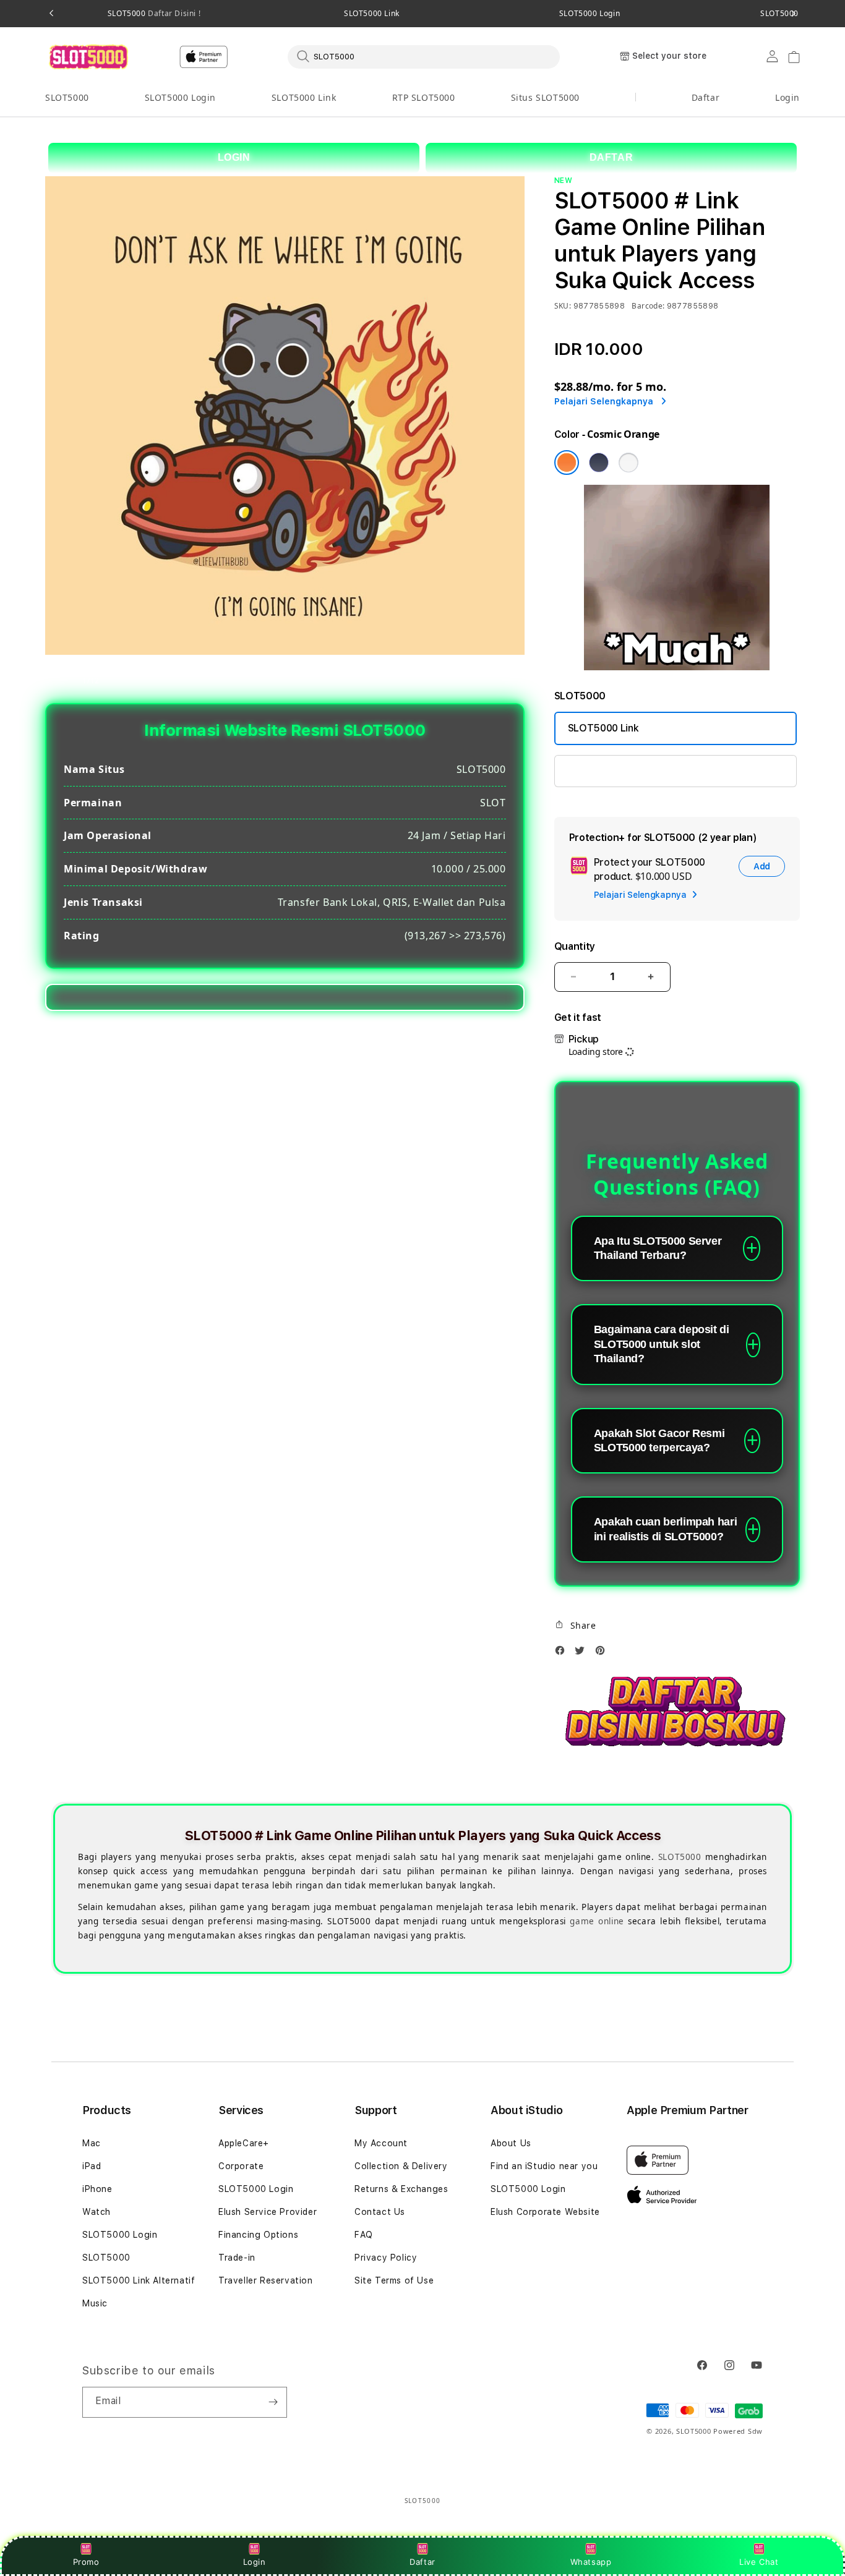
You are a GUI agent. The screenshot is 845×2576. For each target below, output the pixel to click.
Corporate (241, 2166)
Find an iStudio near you (544, 2166)
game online (597, 1921)
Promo (86, 2562)
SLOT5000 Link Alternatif (139, 2280)
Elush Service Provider (268, 2212)
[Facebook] (563, 1654)
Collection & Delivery (401, 2166)
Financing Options (258, 2235)
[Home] (88, 57)
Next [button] (794, 14)
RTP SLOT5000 (424, 97)
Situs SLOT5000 (545, 97)
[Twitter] (583, 1654)
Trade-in (237, 2258)
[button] (67, 98)
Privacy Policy (386, 2258)
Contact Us (380, 2212)
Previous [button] (51, 14)
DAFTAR (611, 157)
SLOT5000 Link (372, 14)
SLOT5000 (154, 14)
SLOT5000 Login (590, 14)
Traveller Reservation (266, 2280)
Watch (97, 2212)
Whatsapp (591, 2562)
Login (255, 2562)
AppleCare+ (244, 2143)
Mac (92, 2143)
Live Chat (759, 2562)
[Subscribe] (273, 2402)
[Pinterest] (603, 1654)
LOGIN (234, 157)
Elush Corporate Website (545, 2212)
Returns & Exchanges (401, 2189)
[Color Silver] (628, 463)
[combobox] (424, 56)
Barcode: (648, 306)
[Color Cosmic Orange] (567, 463)
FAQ (364, 2235)
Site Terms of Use (394, 2280)
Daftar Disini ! (174, 13)
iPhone (97, 2189)
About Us (511, 2143)
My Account (381, 2143)
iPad (92, 2166)
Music (95, 2303)
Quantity (575, 946)
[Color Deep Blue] (599, 463)
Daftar (422, 2562)
